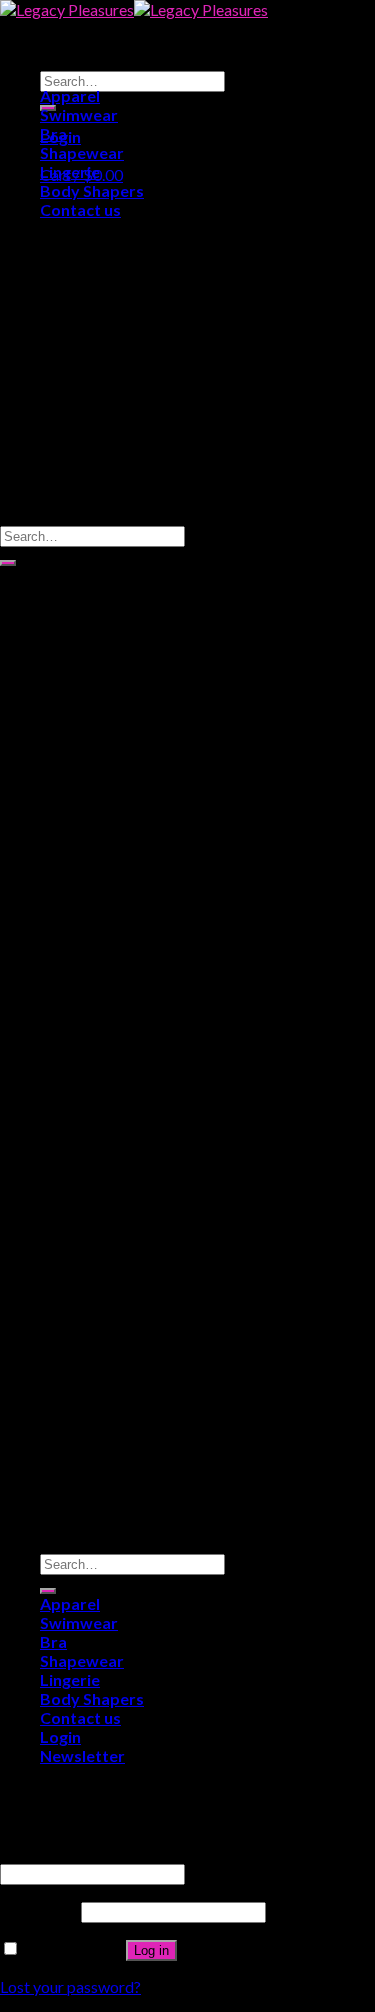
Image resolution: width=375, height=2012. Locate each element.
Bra (53, 133)
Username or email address (97, 1853)
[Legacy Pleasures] (134, 9)
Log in (151, 1950)
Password (39, 1910)
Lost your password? (70, 1986)
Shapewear (82, 152)
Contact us (80, 209)
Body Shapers (92, 190)
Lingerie (70, 171)
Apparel (70, 95)
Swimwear (79, 114)
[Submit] (8, 563)
